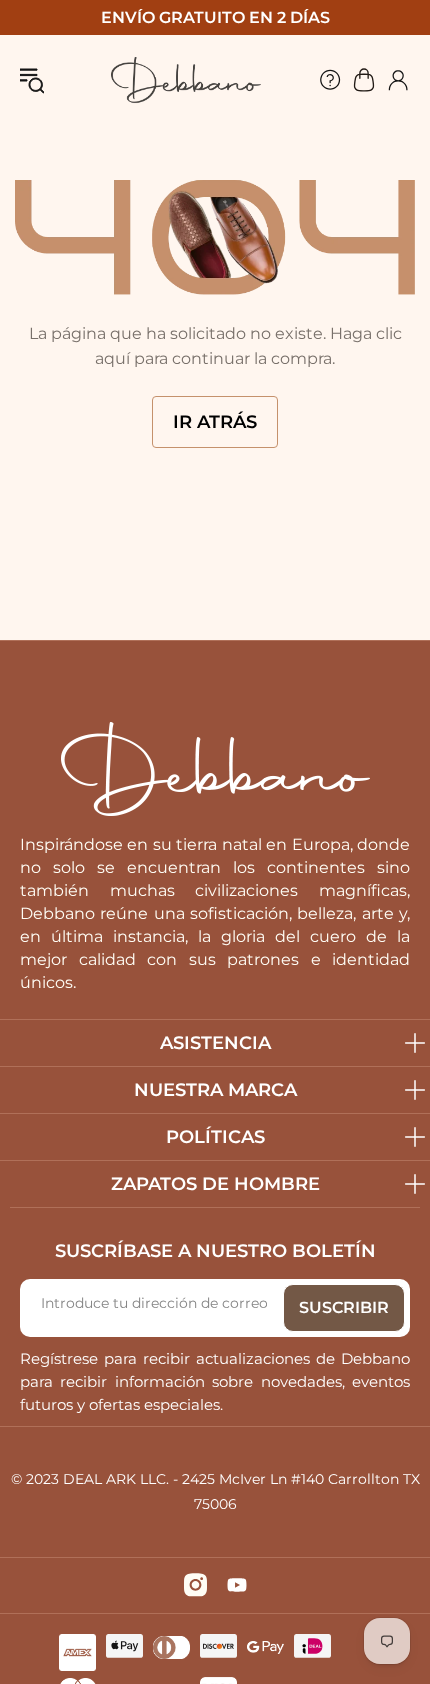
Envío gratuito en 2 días (215, 17)
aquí (112, 358)
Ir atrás (215, 422)
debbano (186, 80)
